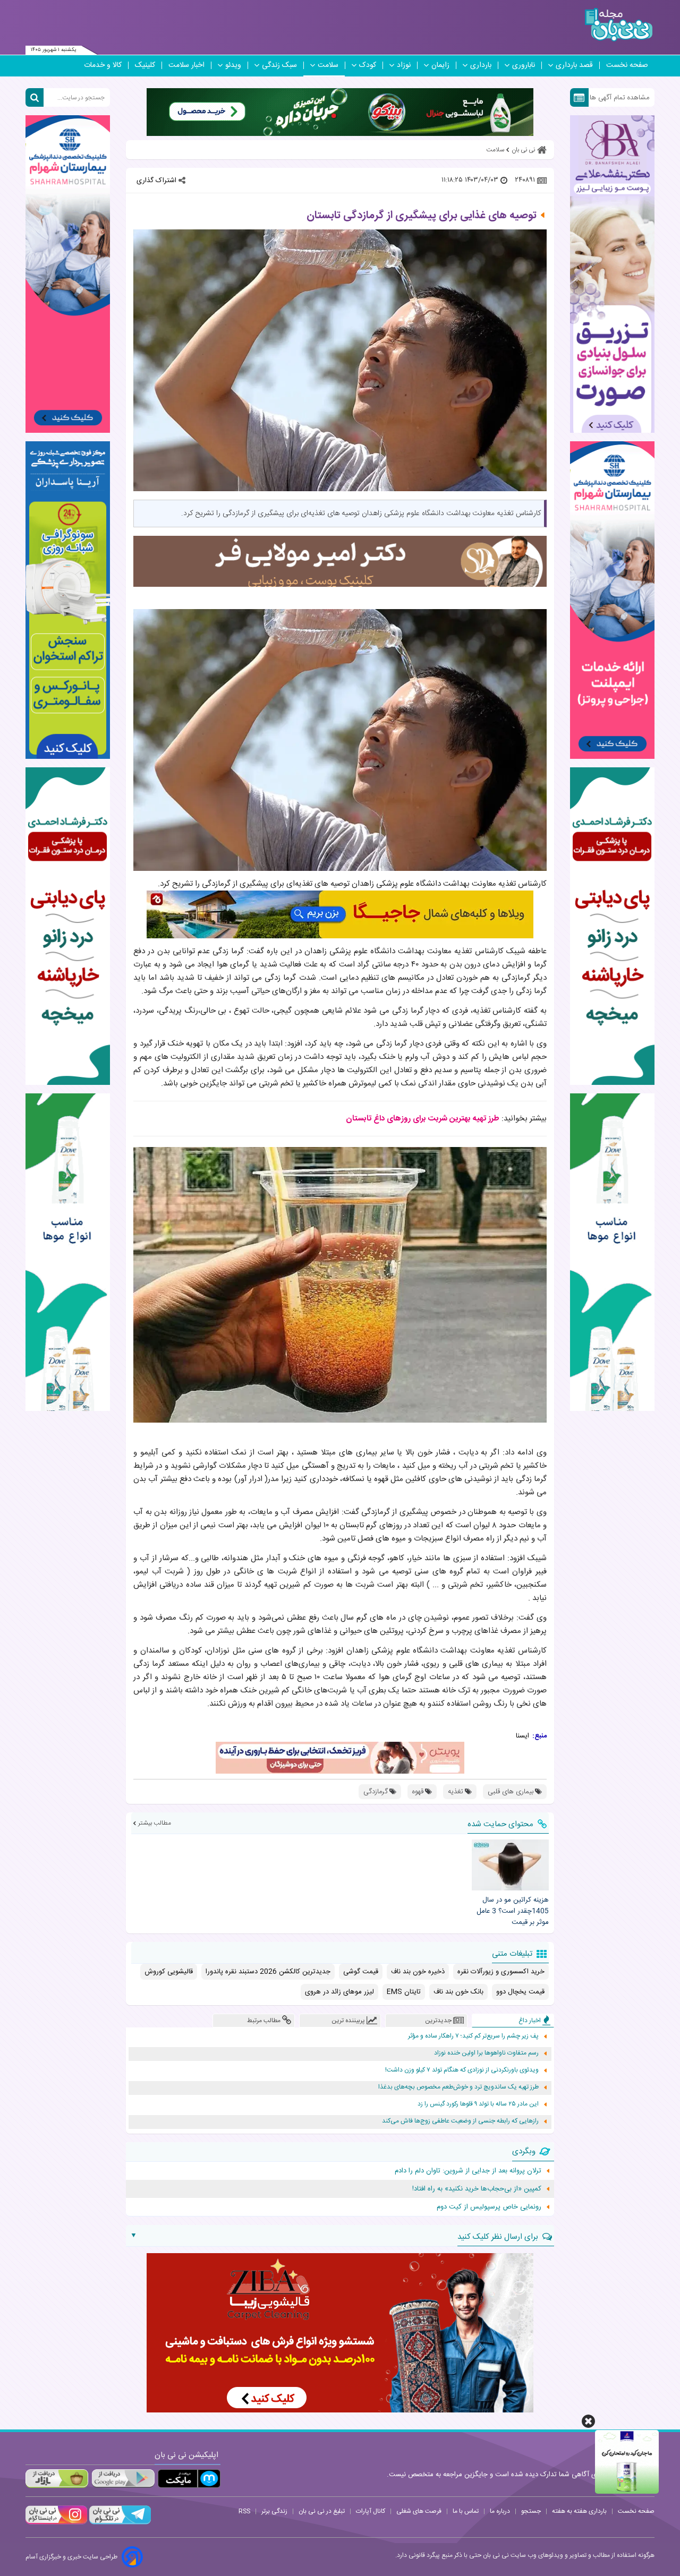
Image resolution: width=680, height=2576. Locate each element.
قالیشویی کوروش (169, 1972)
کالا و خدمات (103, 65)
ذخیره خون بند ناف (418, 1972)
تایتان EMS (404, 1992)
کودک (368, 65)
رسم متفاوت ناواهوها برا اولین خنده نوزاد (486, 2053)
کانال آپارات (371, 2511)
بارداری (481, 65)
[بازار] (57, 2479)
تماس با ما (466, 2511)
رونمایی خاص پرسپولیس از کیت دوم (489, 2207)
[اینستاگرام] (56, 2523)
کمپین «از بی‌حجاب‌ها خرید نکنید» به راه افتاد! (477, 2189)
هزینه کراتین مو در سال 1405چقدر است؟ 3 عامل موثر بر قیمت (512, 1911)
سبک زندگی (279, 65)
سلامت (328, 65)
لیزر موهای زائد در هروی (339, 1992)
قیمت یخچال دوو (520, 1992)
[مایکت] (189, 2479)
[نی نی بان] (619, 25)
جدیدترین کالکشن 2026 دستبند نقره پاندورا (268, 1972)
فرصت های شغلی (419, 2511)
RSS (244, 2511)
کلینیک (145, 65)
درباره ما (500, 2511)
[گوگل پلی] (123, 2479)
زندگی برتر (274, 2511)
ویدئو (233, 65)
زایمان (440, 65)
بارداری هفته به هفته (579, 2511)
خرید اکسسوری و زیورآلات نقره (501, 1972)
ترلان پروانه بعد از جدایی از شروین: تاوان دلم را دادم (468, 2171)
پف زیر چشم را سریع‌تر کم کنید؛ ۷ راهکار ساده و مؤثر (473, 2036)
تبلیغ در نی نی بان (322, 2511)
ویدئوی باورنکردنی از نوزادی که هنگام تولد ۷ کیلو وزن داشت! (462, 2070)
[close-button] (588, 2421)
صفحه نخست (627, 65)
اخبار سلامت (186, 65)
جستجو (531, 2511)
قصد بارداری (574, 65)
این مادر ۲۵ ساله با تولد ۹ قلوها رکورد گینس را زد (478, 2104)
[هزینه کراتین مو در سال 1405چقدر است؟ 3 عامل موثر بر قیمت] (510, 1865)
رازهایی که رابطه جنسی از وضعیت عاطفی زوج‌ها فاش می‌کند (460, 2121)
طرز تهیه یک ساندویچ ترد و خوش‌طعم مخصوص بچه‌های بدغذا (458, 2087)
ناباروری (524, 65)
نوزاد (404, 65)
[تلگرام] (119, 2523)
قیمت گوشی (361, 1972)
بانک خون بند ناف (458, 1992)
